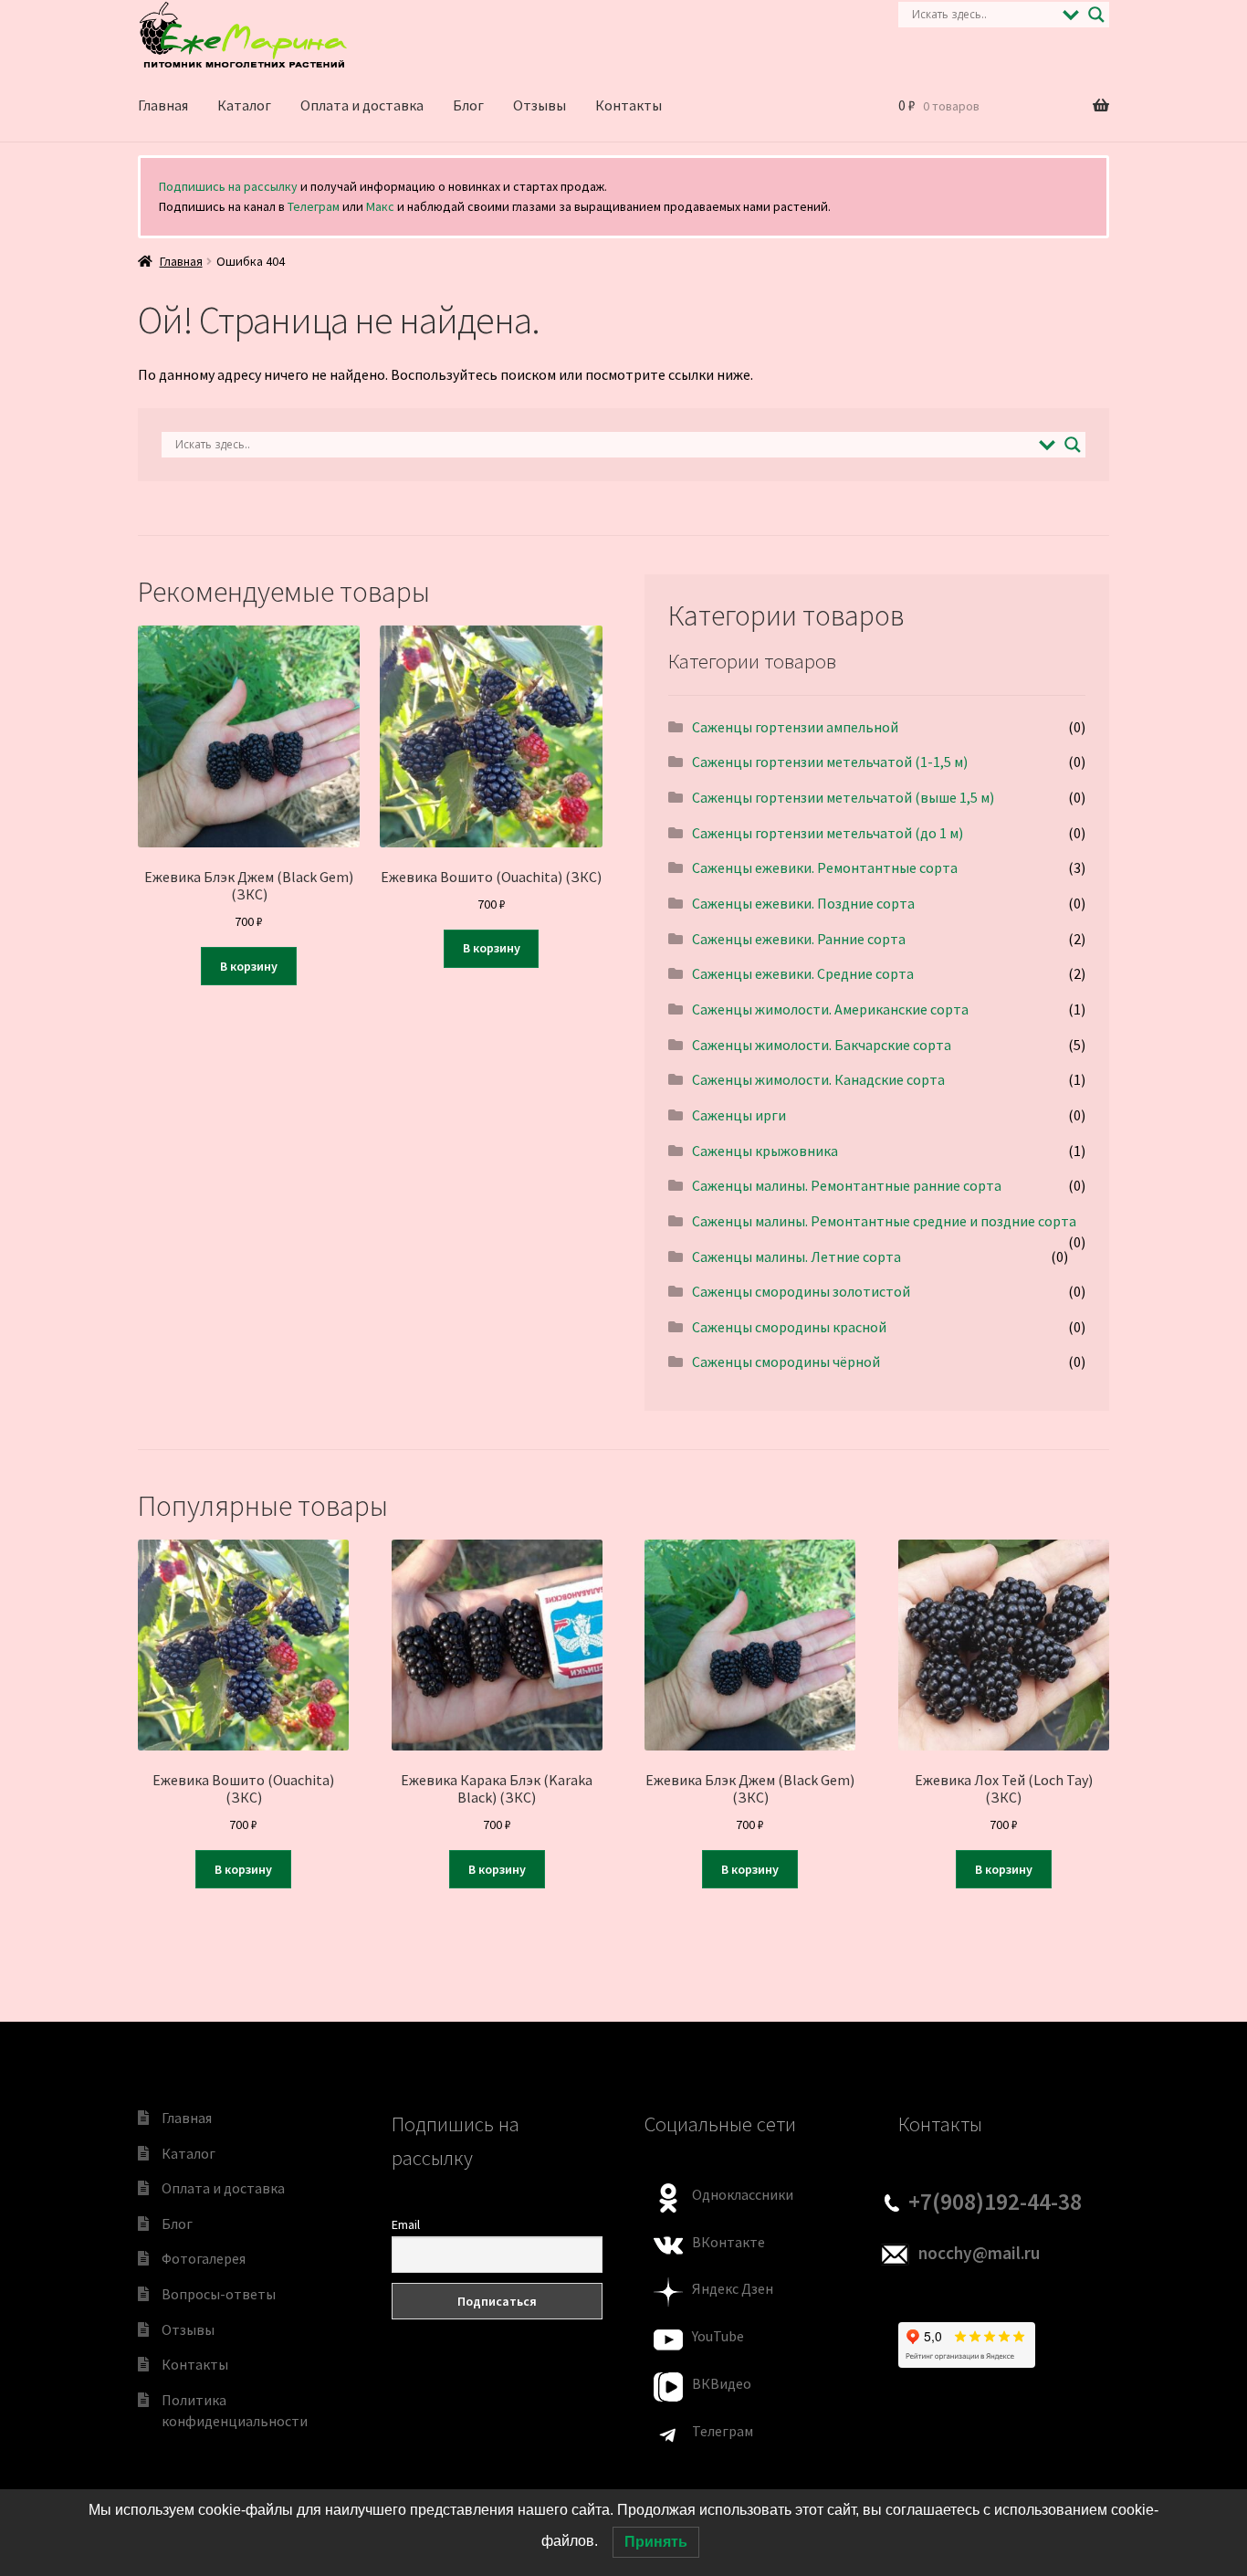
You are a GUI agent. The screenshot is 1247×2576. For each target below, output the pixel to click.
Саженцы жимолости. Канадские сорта (818, 1079)
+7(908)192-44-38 (995, 2202)
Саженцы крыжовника (765, 1151)
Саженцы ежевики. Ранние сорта (799, 939)
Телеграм (314, 206)
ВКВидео (722, 2383)
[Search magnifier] (1096, 15)
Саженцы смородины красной (789, 1327)
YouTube (718, 2336)
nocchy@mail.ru (979, 2253)
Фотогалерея (204, 2258)
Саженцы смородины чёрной (786, 1362)
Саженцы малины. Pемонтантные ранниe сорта (847, 1185)
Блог (468, 105)
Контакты (629, 105)
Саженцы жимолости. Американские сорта (830, 1009)
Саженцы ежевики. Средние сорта (803, 973)
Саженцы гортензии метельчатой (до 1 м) (828, 833)
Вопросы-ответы (219, 2294)
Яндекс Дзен (733, 2288)
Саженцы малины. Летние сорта (796, 1256)
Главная (163, 105)
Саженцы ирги (739, 1115)
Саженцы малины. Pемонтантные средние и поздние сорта (884, 1221)
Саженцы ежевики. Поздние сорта (803, 903)
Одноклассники (743, 2194)
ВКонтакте (728, 2242)
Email (406, 2224)
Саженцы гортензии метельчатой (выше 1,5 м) (843, 797)
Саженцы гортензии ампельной (795, 727)
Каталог (244, 105)
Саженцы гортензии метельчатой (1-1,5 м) (830, 762)
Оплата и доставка (362, 105)
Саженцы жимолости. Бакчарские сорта (822, 1045)
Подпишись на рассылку (228, 186)
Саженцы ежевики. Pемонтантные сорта (825, 867)
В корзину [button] (249, 966)
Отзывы (540, 105)
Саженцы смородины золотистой (801, 1291)
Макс (380, 206)
